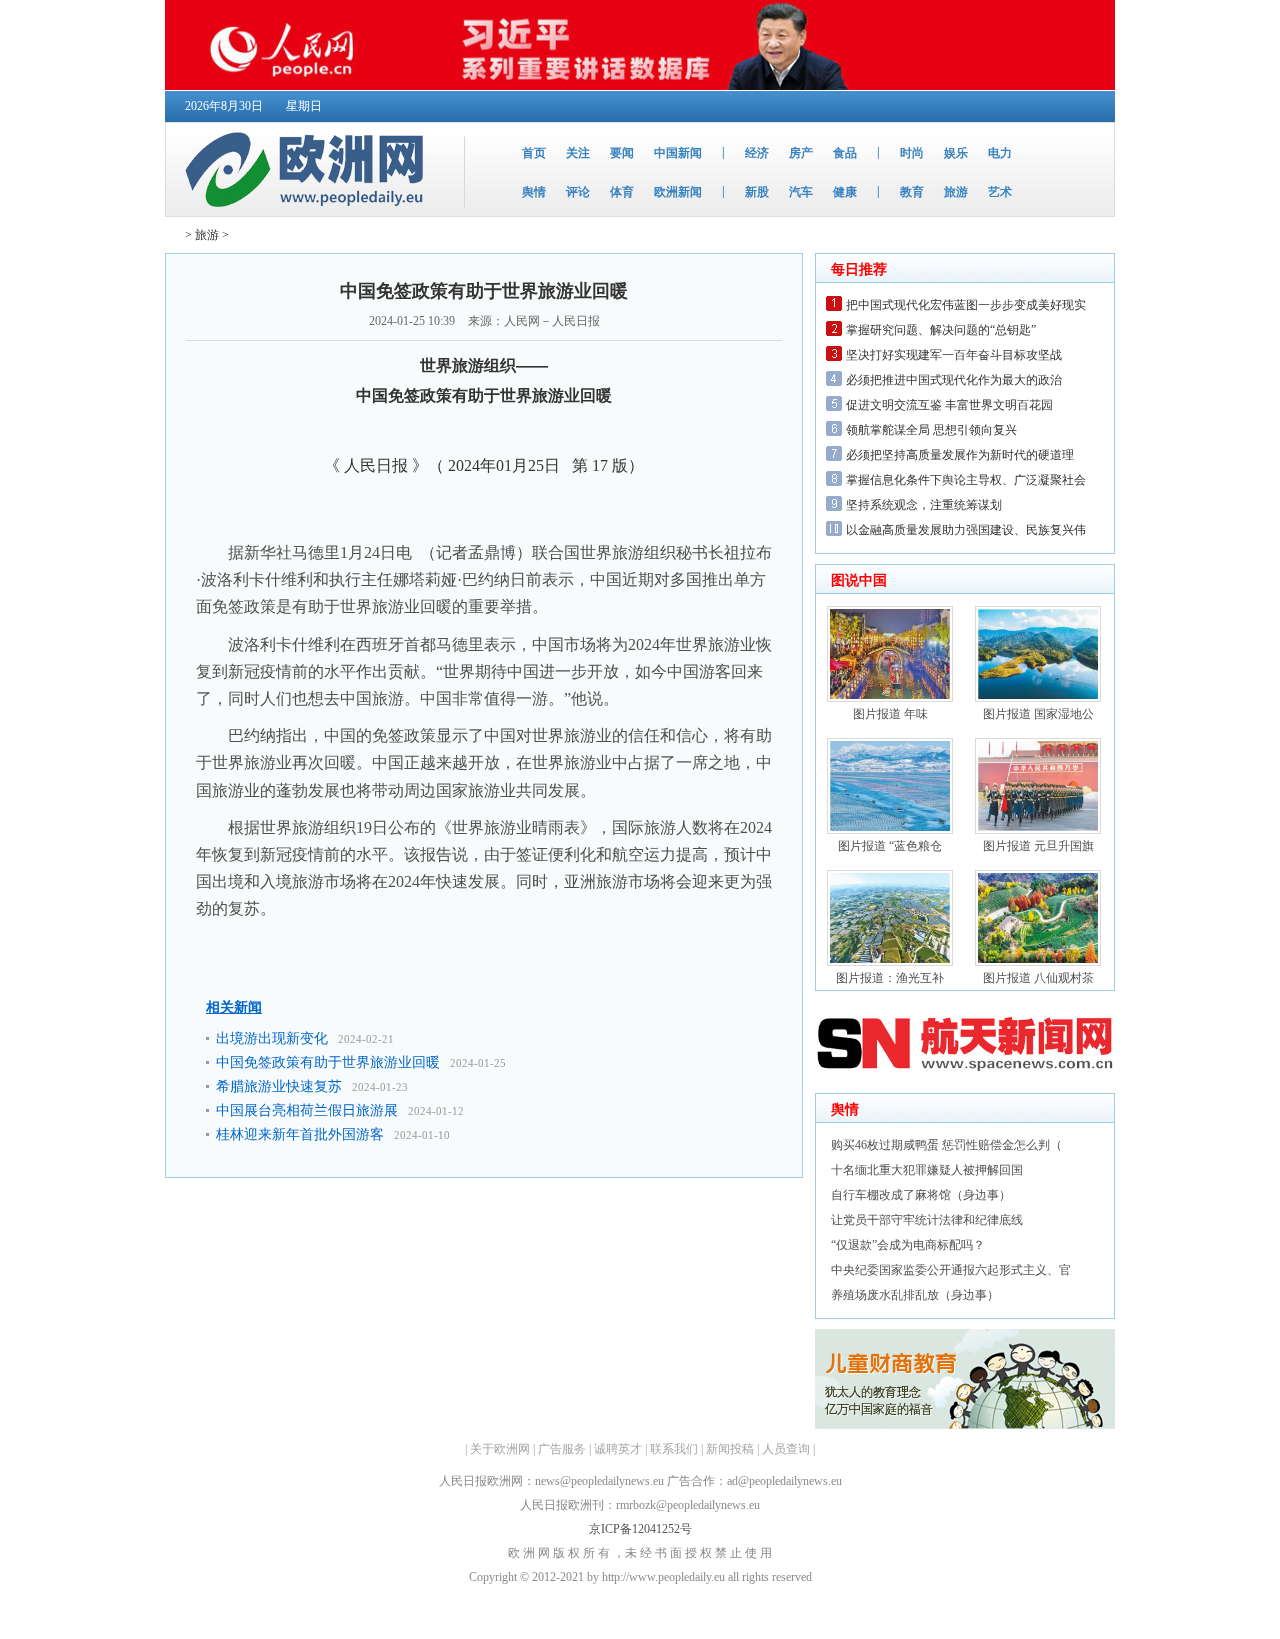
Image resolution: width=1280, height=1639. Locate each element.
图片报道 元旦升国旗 (1038, 846)
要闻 (622, 153)
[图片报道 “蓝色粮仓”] (890, 830)
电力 (1000, 153)
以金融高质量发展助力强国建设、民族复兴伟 (966, 530)
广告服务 (562, 1449)
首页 (534, 153)
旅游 (956, 192)
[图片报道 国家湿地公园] (1038, 698)
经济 (757, 153)
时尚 (912, 153)
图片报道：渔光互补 (890, 978)
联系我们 (674, 1449)
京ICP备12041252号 (640, 1529)
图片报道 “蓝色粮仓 (890, 846)
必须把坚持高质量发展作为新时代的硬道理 (960, 455)
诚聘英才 (618, 1449)
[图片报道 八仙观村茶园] (1038, 962)
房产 (801, 153)
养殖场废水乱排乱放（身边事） (915, 1295)
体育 (622, 192)
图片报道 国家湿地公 (1038, 714)
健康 (845, 192)
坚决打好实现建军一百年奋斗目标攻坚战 (954, 355)
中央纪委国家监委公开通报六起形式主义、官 (951, 1270)
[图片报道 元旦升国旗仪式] (1038, 830)
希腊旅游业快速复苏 (279, 1086)
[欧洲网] (308, 212)
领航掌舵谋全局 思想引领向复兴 (931, 430)
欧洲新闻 (678, 192)
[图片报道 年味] (890, 698)
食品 (845, 153)
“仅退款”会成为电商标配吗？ (908, 1245)
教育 (912, 192)
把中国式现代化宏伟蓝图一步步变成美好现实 (966, 305)
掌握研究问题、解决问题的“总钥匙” (941, 330)
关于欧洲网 (500, 1449)
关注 (578, 153)
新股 (757, 192)
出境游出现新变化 (272, 1038)
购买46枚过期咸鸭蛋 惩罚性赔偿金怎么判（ (946, 1145)
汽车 (801, 192)
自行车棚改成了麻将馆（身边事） (921, 1195)
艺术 (1000, 192)
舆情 (534, 192)
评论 (578, 192)
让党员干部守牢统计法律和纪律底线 (927, 1220)
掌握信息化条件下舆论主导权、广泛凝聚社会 (966, 480)
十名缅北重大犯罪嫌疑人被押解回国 (927, 1170)
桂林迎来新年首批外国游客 (300, 1134)
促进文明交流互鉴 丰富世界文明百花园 (949, 405)
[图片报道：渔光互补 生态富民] (890, 962)
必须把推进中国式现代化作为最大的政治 (954, 380)
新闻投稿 (730, 1449)
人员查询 (786, 1449)
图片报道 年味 (890, 714)
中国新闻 (678, 153)
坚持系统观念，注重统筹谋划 (924, 505)
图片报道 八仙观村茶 (1038, 978)
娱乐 (956, 153)
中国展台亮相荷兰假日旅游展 (307, 1110)
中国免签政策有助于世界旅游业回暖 (328, 1062)
